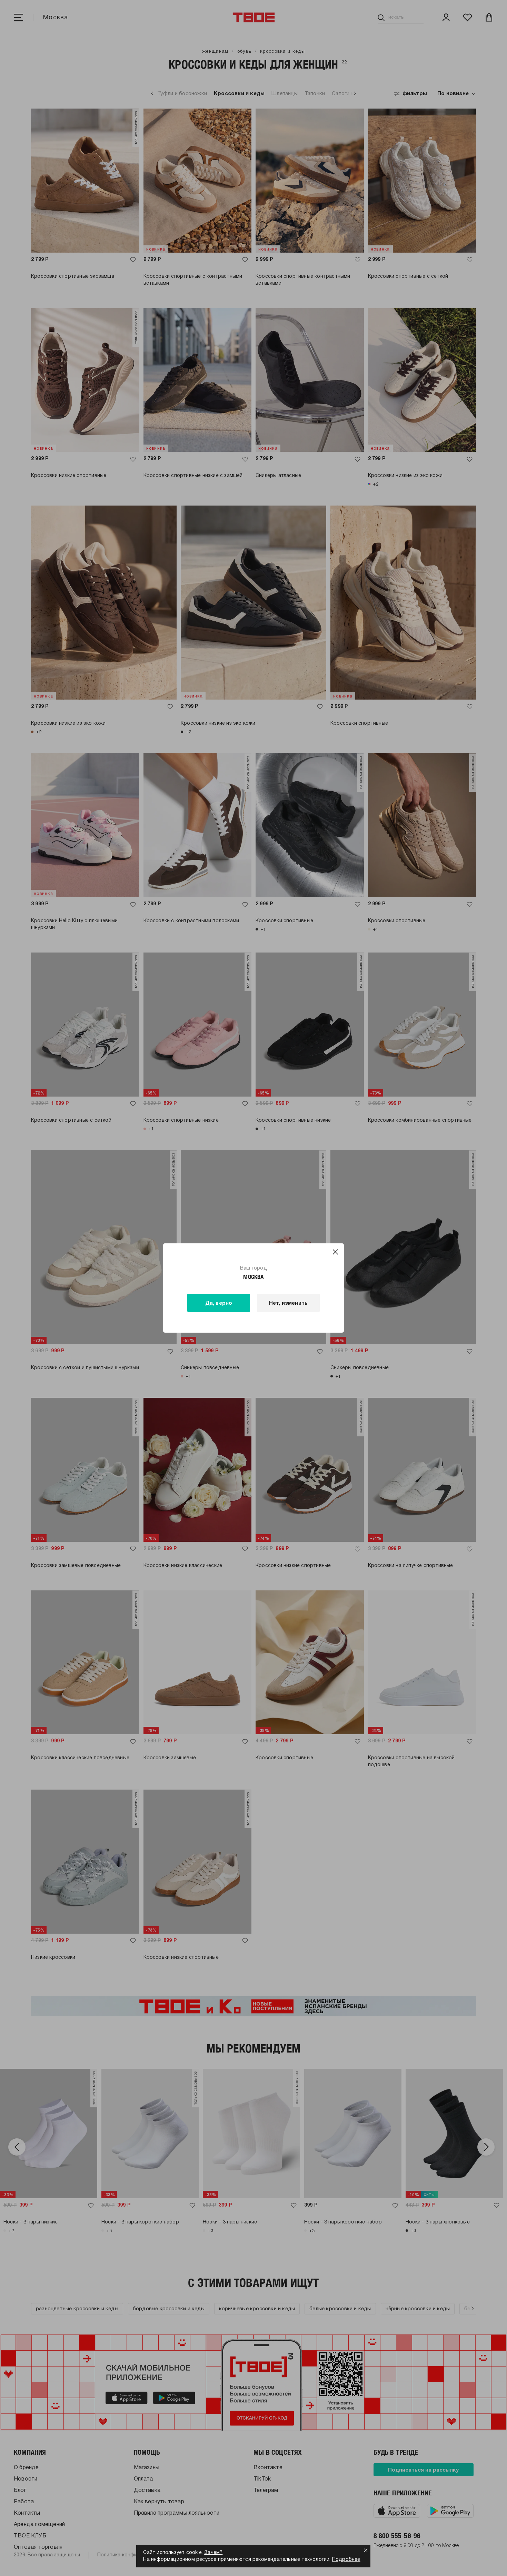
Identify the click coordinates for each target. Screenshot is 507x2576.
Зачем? (213, 2553)
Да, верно (219, 1303)
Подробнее (346, 2560)
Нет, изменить (289, 1303)
